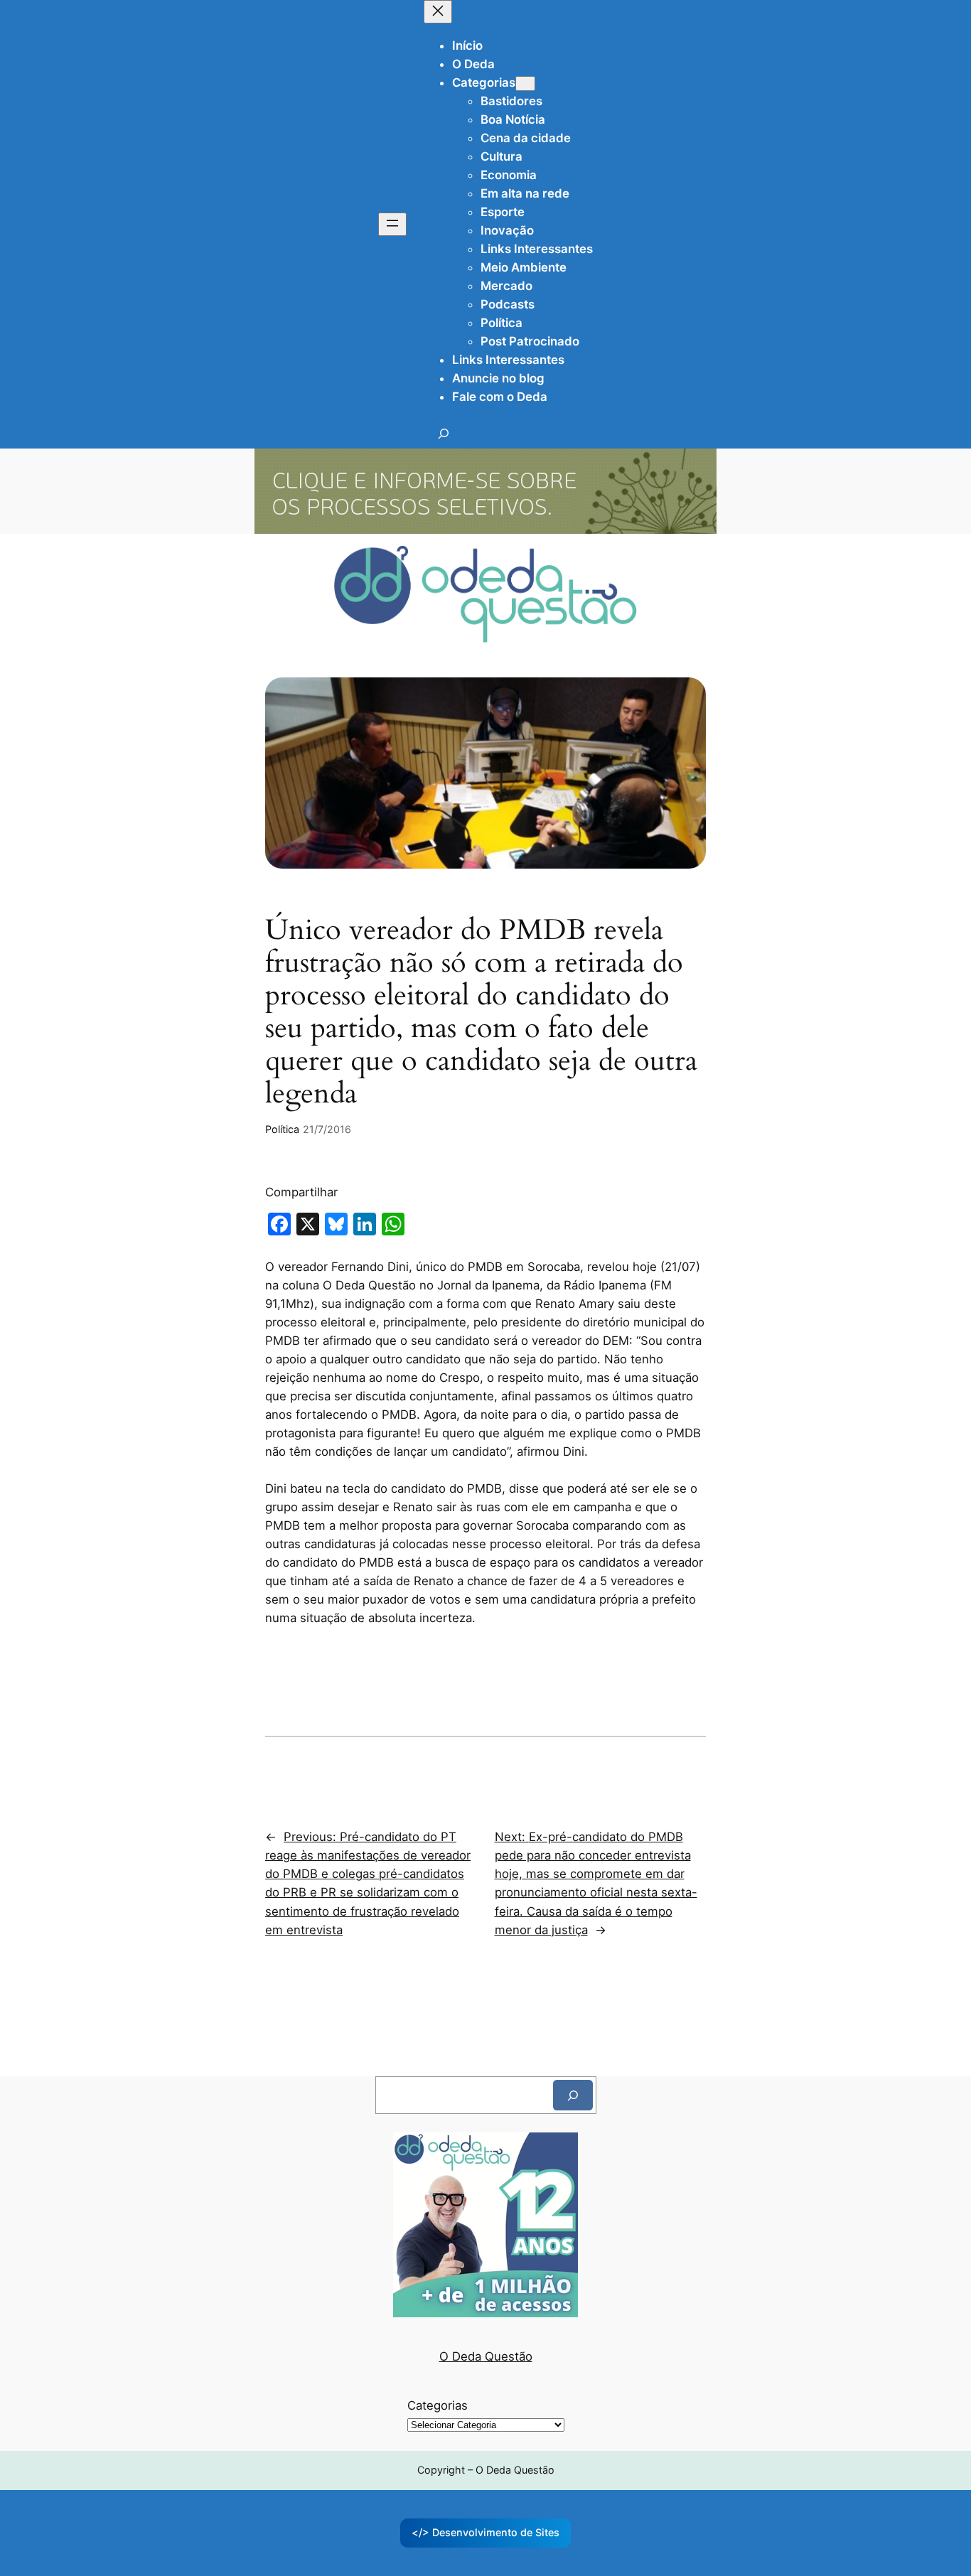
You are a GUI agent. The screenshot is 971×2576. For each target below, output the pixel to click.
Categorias (438, 2405)
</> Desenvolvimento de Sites (485, 2532)
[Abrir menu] (392, 224)
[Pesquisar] (573, 2095)
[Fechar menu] (438, 12)
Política (282, 1129)
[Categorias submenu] (525, 84)
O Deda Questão (486, 2356)
